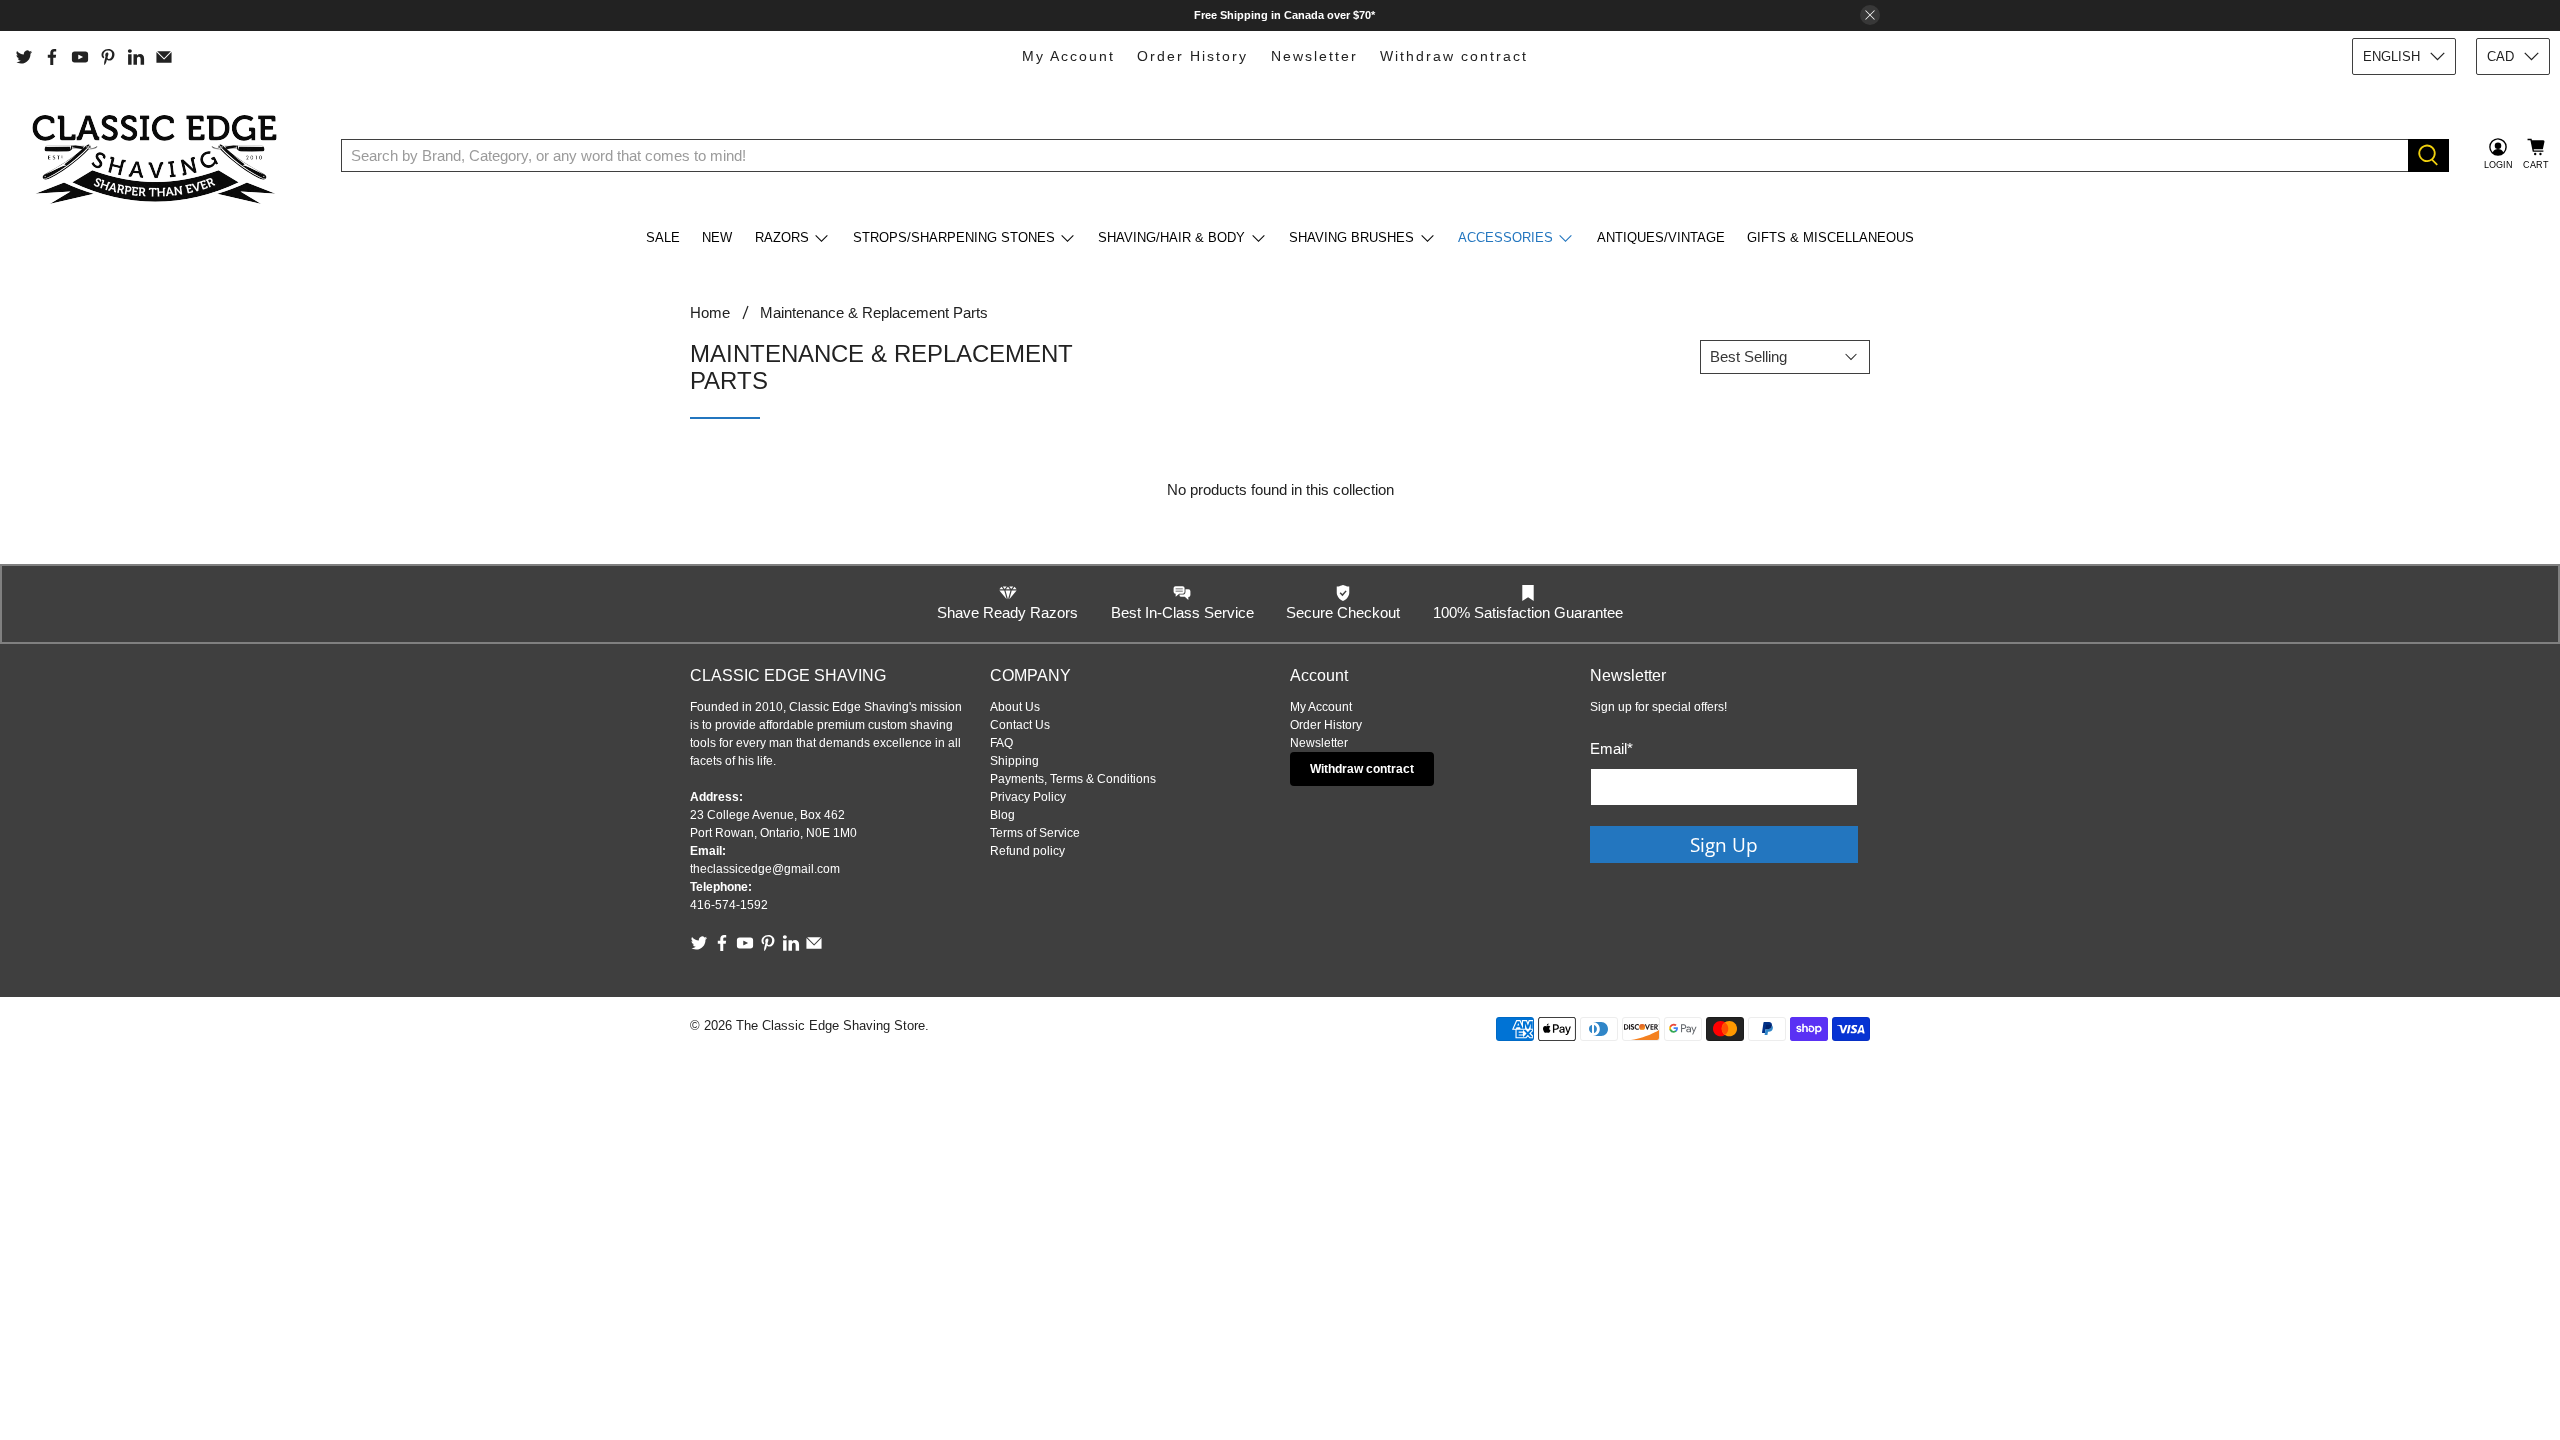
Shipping (1014, 761)
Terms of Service (1035, 833)
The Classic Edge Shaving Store (830, 1026)
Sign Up (1724, 844)
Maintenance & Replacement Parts (874, 312)
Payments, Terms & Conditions (1073, 779)
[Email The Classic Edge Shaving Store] (164, 57)
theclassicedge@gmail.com (765, 869)
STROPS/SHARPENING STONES (954, 237)
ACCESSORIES (1505, 237)
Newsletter (1314, 56)
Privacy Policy (1028, 797)
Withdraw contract (1454, 56)
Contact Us (1020, 725)
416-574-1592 (729, 905)
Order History (1192, 56)
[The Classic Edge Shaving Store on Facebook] (52, 57)
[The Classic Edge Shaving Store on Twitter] (24, 57)
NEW (717, 237)
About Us (1015, 707)
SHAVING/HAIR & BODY (1171, 237)
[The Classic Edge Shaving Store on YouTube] (80, 57)
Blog (1002, 815)
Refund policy (1027, 851)
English (2391, 56)
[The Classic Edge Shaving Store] (161, 155)
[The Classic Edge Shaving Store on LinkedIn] (136, 57)
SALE (663, 237)
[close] (1870, 15)
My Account (1068, 56)
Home (710, 312)
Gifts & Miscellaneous (1830, 237)
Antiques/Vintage (1661, 237)
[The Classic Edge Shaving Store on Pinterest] (108, 57)
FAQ (1001, 743)
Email (1611, 748)
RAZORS (782, 237)
